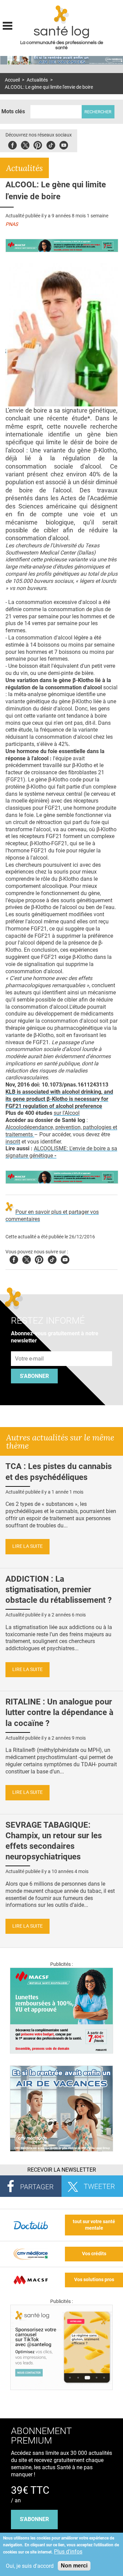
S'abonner (34, 1376)
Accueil (12, 80)
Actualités (37, 80)
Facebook (12, 144)
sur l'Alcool (67, 1113)
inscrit (13, 1142)
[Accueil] (62, 15)
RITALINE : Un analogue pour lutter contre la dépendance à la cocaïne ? (59, 1712)
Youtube (65, 1259)
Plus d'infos (68, 2552)
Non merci (74, 2566)
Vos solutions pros (94, 2280)
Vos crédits (94, 2254)
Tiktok (51, 144)
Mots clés (13, 111)
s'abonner (34, 2519)
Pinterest (38, 144)
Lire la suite (28, 1546)
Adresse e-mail (30, 1348)
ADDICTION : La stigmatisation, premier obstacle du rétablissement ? (59, 1589)
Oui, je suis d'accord (30, 2566)
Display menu (8, 25)
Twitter (25, 144)
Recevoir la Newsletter (62, 2170)
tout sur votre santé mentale (94, 2225)
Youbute (64, 144)
